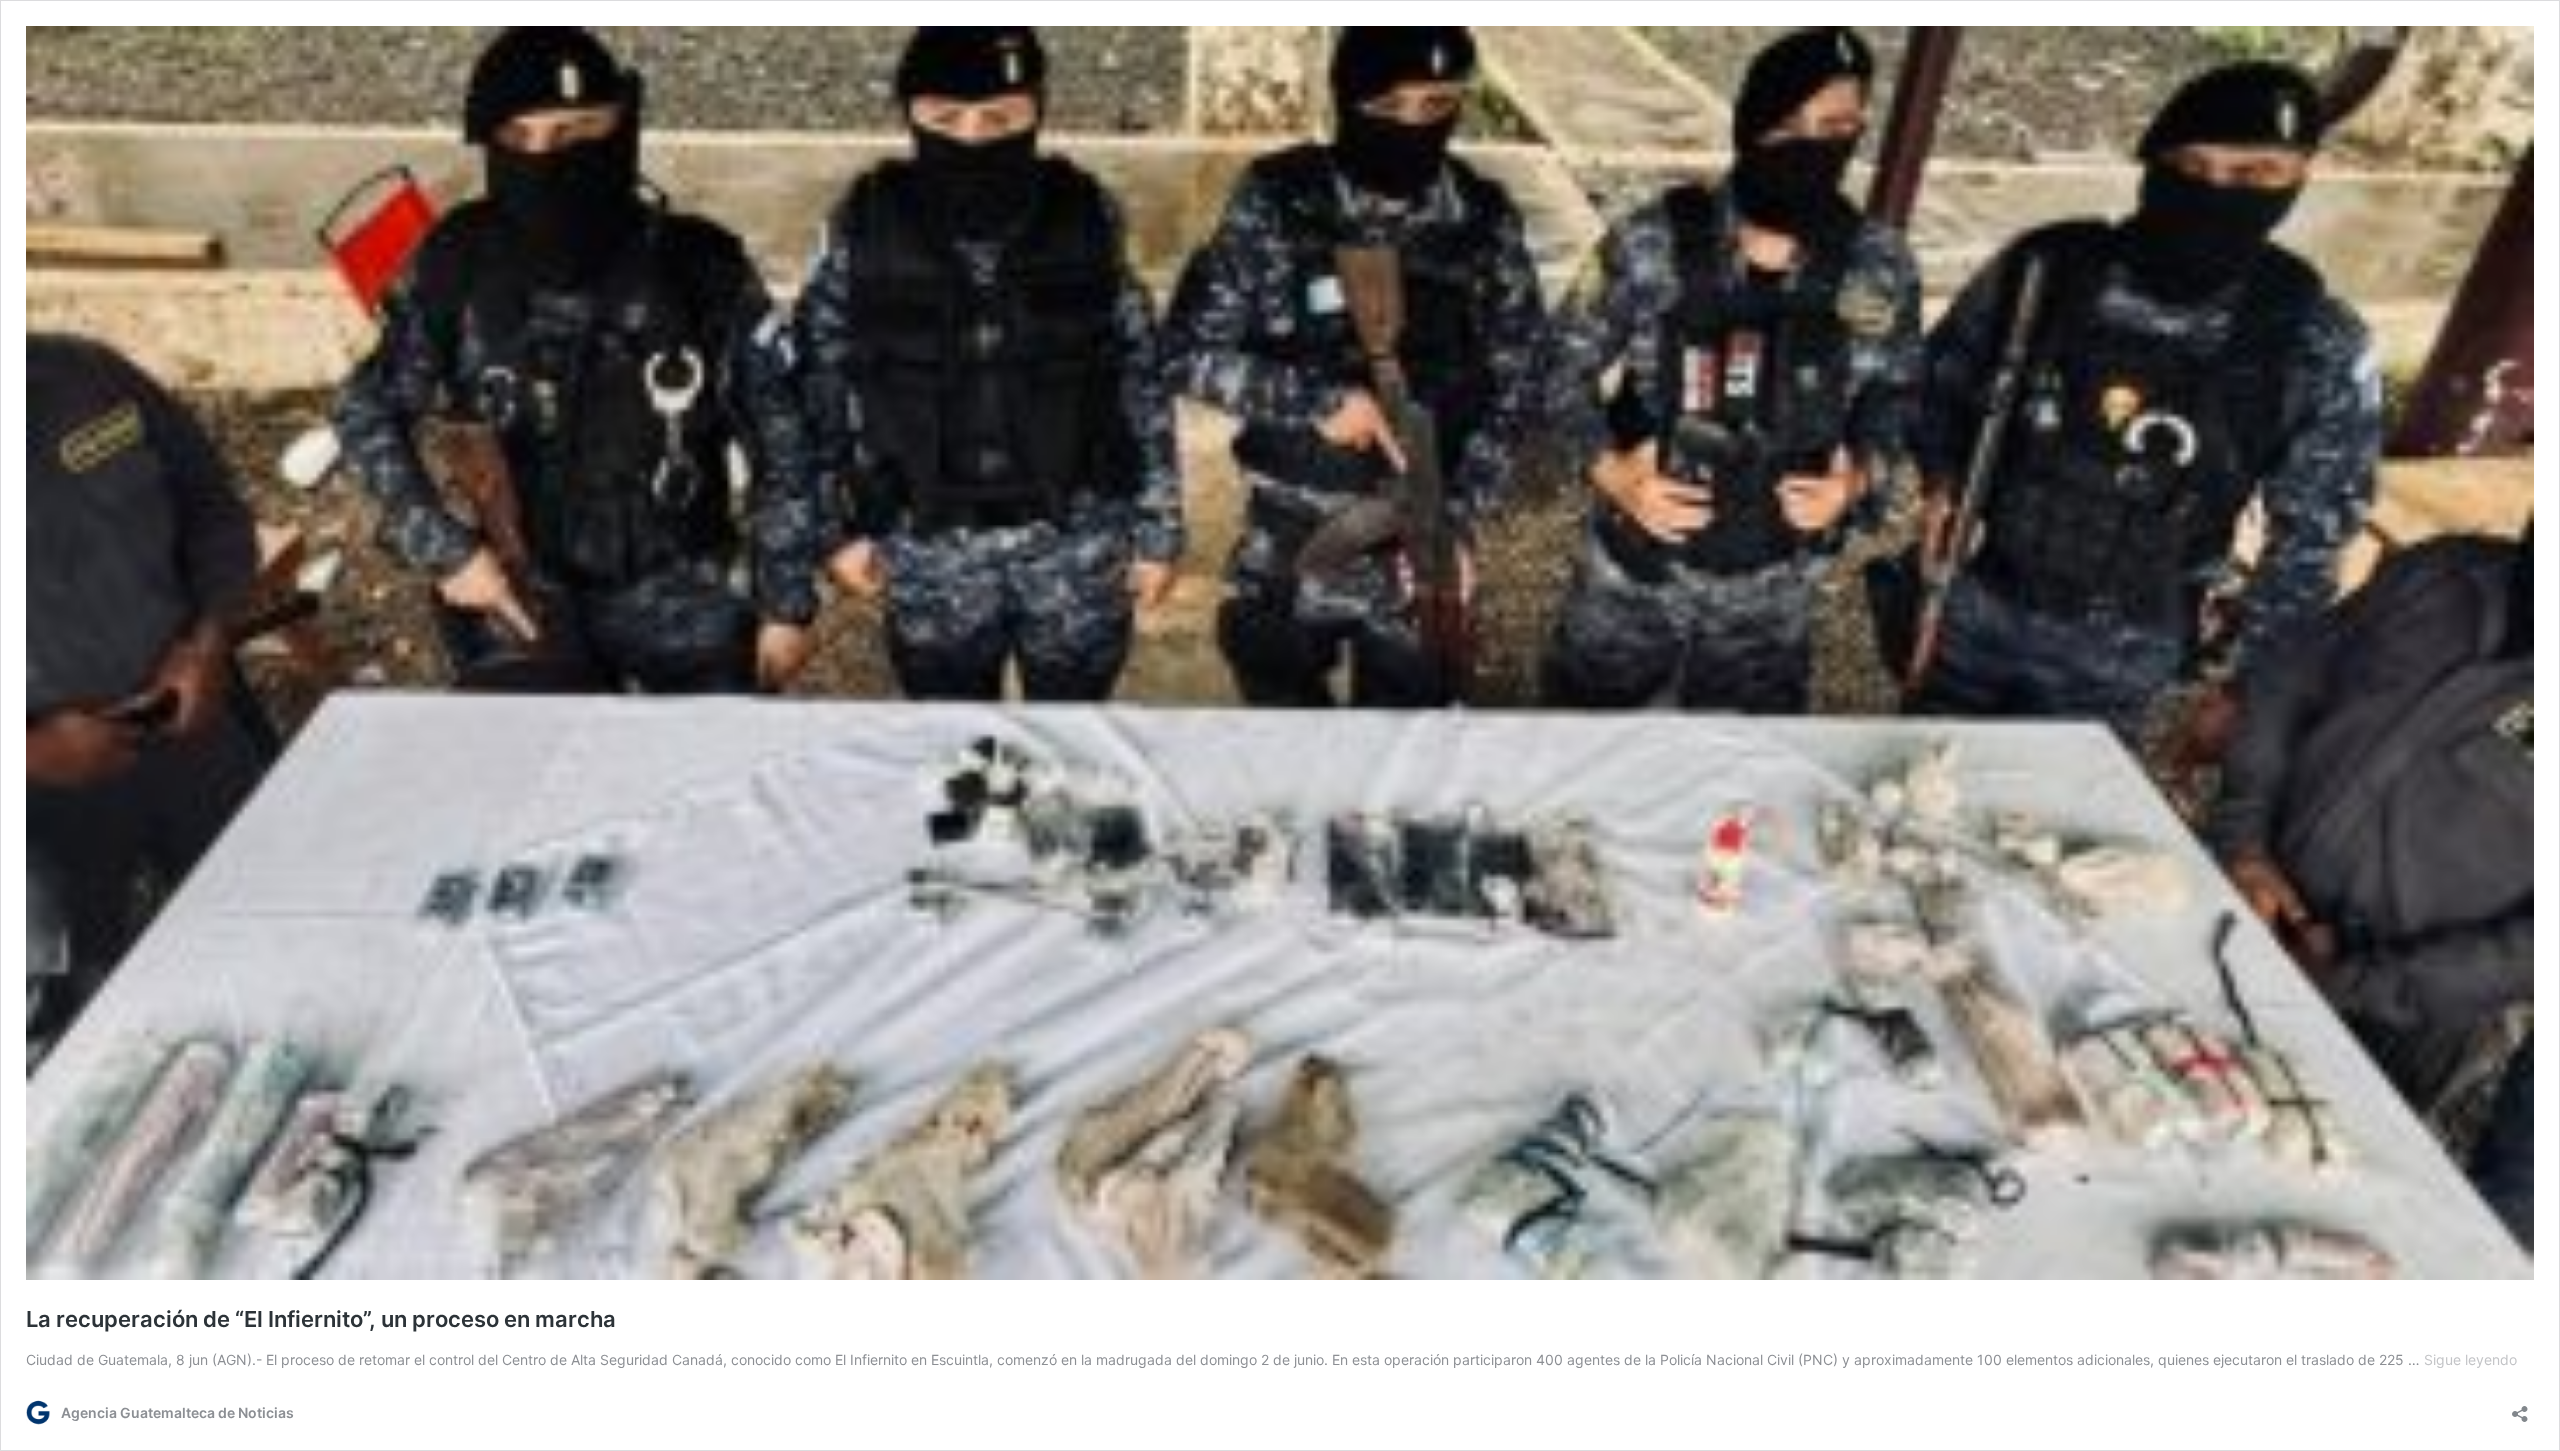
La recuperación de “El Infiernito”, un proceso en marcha (321, 1319)
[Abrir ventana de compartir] (2520, 1407)
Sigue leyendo (2470, 1359)
